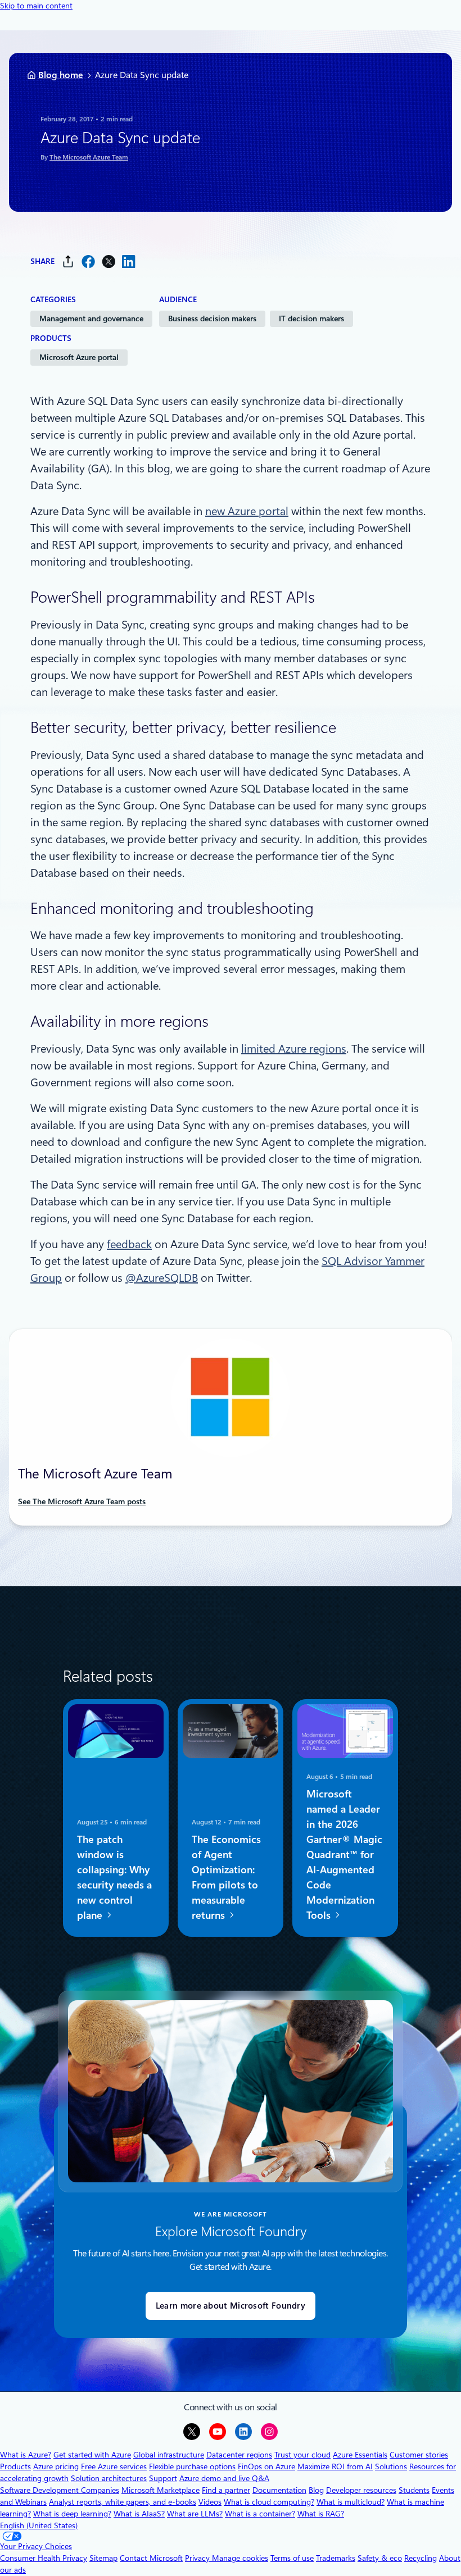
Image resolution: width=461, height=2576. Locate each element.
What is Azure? (26, 2455)
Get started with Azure (92, 2455)
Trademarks (336, 2558)
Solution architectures (109, 2478)
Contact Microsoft (151, 2558)
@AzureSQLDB (162, 1278)
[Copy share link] (68, 261)
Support (163, 2478)
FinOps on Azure (266, 2466)
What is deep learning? (72, 2514)
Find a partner (226, 2490)
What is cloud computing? (269, 2502)
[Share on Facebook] (88, 261)
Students (414, 2490)
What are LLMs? (195, 2514)
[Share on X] (109, 261)
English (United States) (39, 2525)
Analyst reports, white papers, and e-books (123, 2502)
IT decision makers (311, 318)
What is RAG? (321, 2514)
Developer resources (361, 2490)
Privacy (198, 2558)
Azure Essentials (360, 2455)
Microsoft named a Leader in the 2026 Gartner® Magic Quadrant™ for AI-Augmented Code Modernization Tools (344, 1854)
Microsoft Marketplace (161, 2490)
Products (15, 2466)
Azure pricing (56, 2466)
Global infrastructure (169, 2455)
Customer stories (419, 2455)
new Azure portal (247, 511)
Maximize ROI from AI (335, 2466)
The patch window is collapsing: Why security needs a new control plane (114, 1877)
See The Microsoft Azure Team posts (82, 1501)
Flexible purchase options (192, 2466)
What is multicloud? (351, 2502)
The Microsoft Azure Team (89, 157)
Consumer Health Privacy (44, 2558)
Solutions (391, 2466)
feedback (129, 1244)
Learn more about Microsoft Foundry (231, 2306)
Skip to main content (36, 6)
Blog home (61, 75)
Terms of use (292, 2558)
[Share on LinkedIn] (129, 261)
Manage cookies (240, 2558)
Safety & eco (380, 2558)
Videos (210, 2502)
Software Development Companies (60, 2490)
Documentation (279, 2490)
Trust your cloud (302, 2455)
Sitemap (103, 2558)
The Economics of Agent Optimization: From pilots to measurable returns (226, 1877)
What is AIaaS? (139, 2514)
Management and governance (91, 318)
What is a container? (260, 2514)
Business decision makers (212, 318)
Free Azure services (114, 2466)
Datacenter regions (239, 2455)
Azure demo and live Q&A (224, 2478)
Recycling (421, 2558)
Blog (316, 2490)
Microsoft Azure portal (79, 357)
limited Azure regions (294, 1049)
